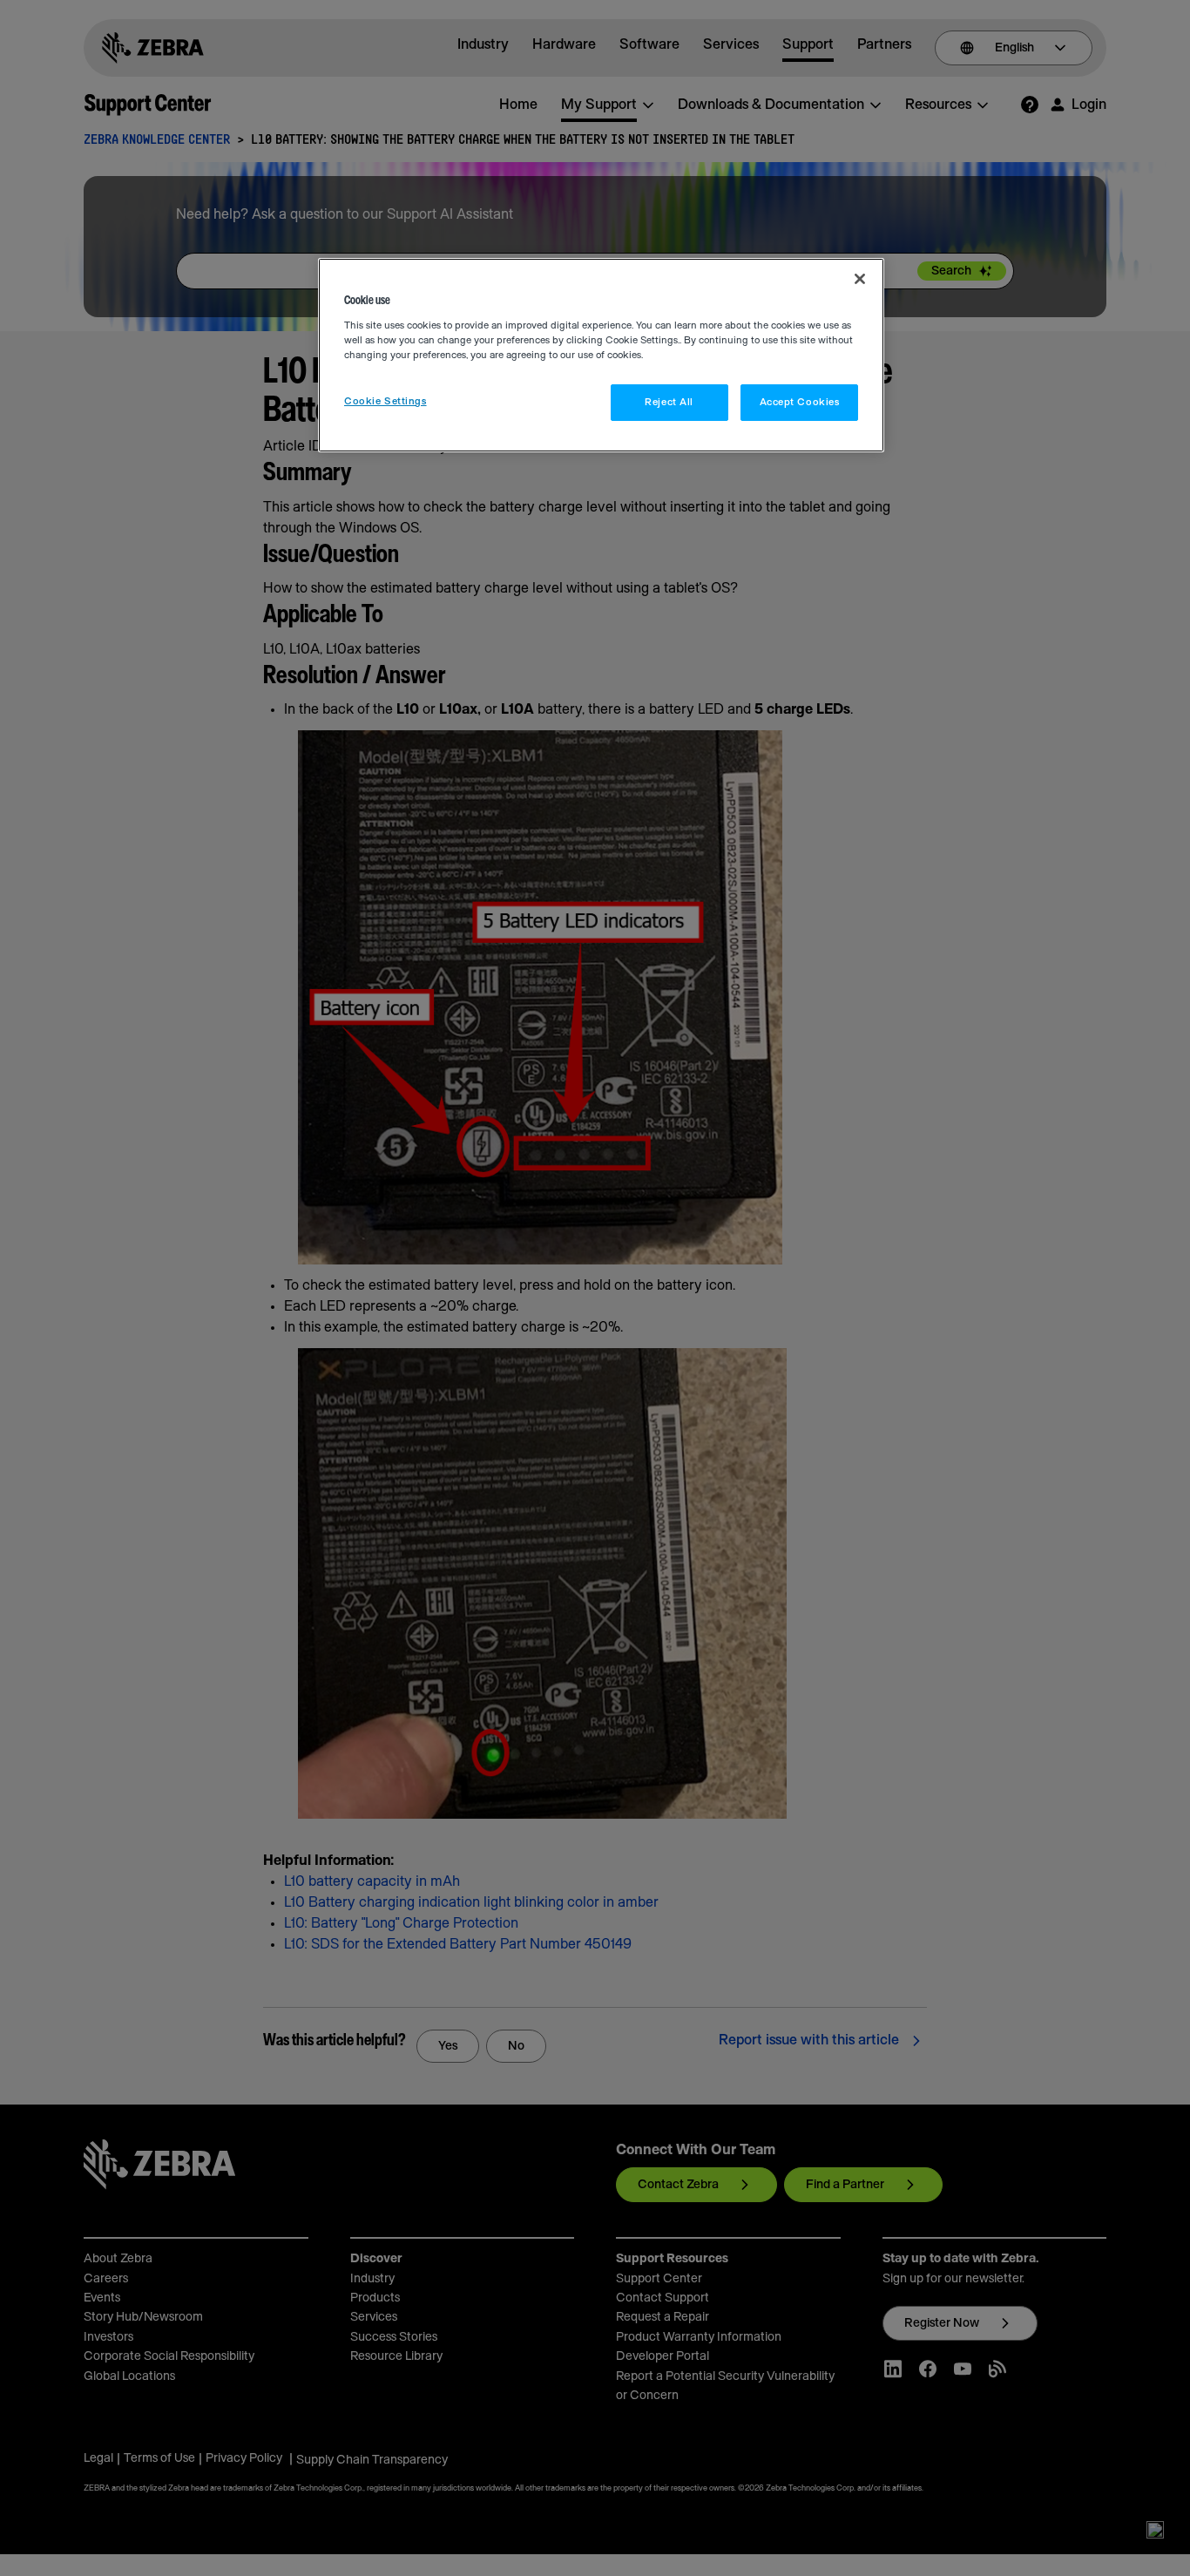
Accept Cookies (800, 402)
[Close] (860, 279)
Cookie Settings (385, 401)
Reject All (669, 402)
